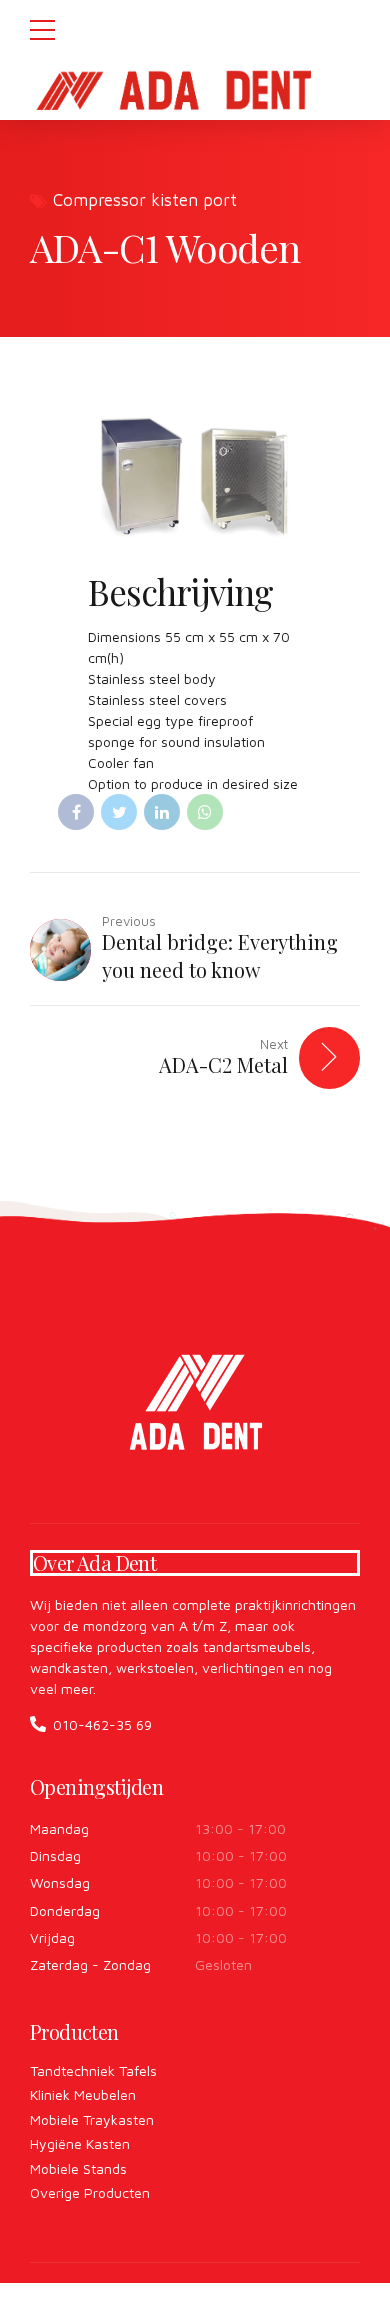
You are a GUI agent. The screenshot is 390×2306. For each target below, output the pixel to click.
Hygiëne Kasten (80, 2143)
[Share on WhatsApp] (205, 812)
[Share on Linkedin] (162, 812)
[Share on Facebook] (76, 812)
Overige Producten (90, 2192)
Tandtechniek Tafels (93, 2070)
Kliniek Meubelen (83, 2094)
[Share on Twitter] (119, 812)
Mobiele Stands (78, 2168)
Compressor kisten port (145, 200)
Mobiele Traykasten (92, 2119)
